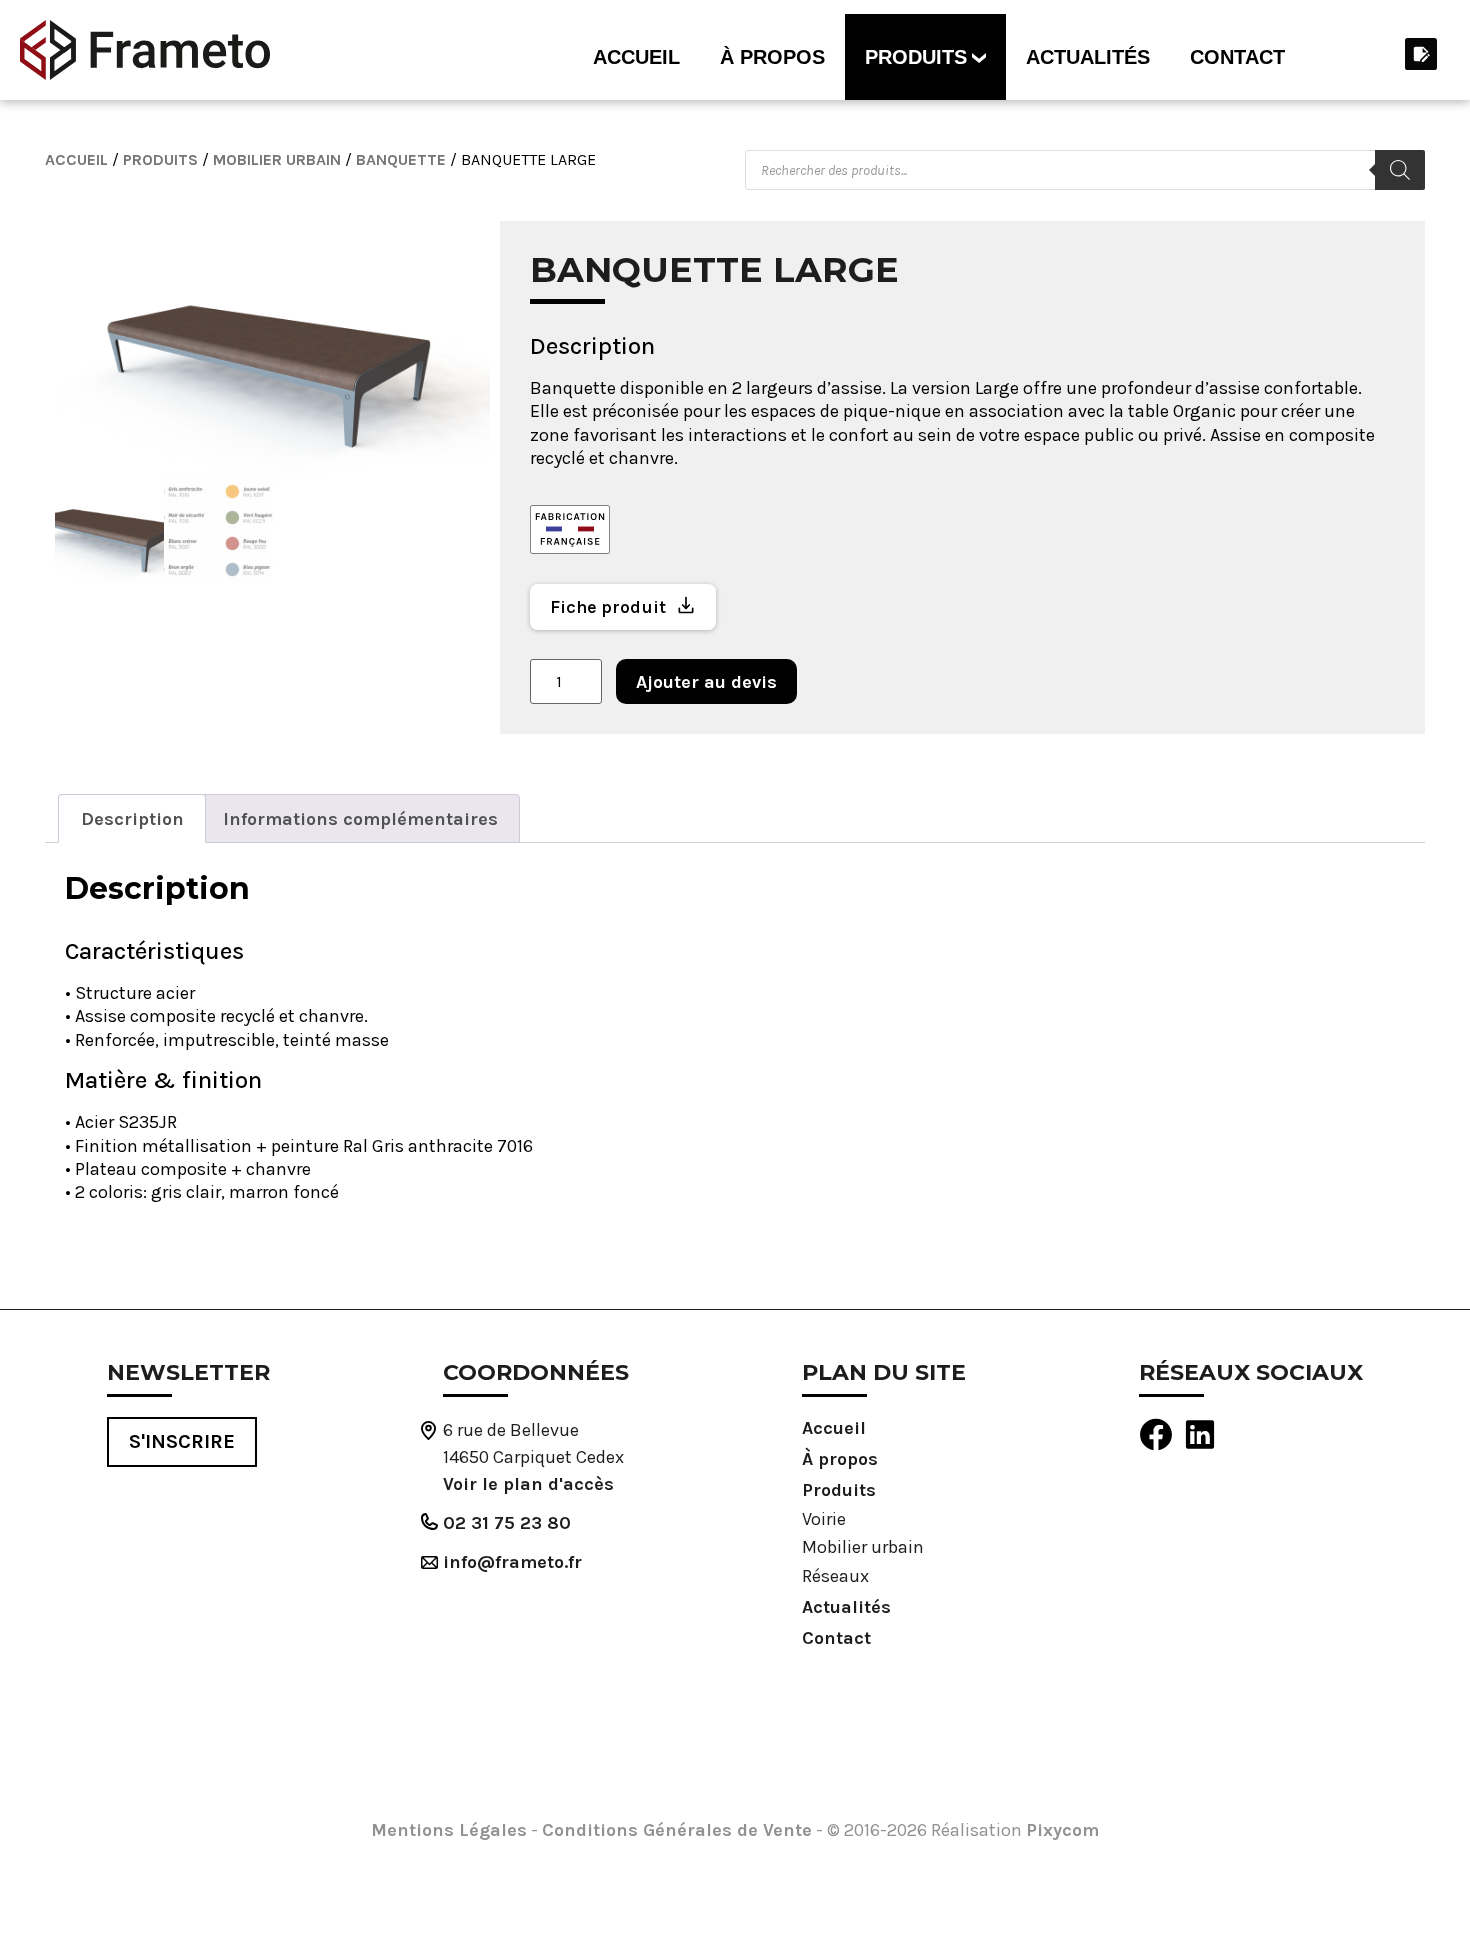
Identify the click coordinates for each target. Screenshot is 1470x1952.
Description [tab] (132, 819)
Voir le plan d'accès (528, 1484)
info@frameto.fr (512, 1562)
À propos (772, 57)
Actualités (1088, 57)
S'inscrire (182, 1441)
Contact (1237, 57)
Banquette (401, 159)
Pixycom (1062, 1830)
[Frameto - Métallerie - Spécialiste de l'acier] (145, 50)
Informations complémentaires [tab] (360, 819)
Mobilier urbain (277, 159)
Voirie (824, 1519)
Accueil (636, 57)
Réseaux (835, 1576)
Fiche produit (608, 607)
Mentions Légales (449, 1830)
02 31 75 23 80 (507, 1523)
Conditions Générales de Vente (677, 1830)
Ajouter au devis (706, 682)
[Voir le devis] (1420, 54)
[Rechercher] (1400, 170)
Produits (916, 57)
